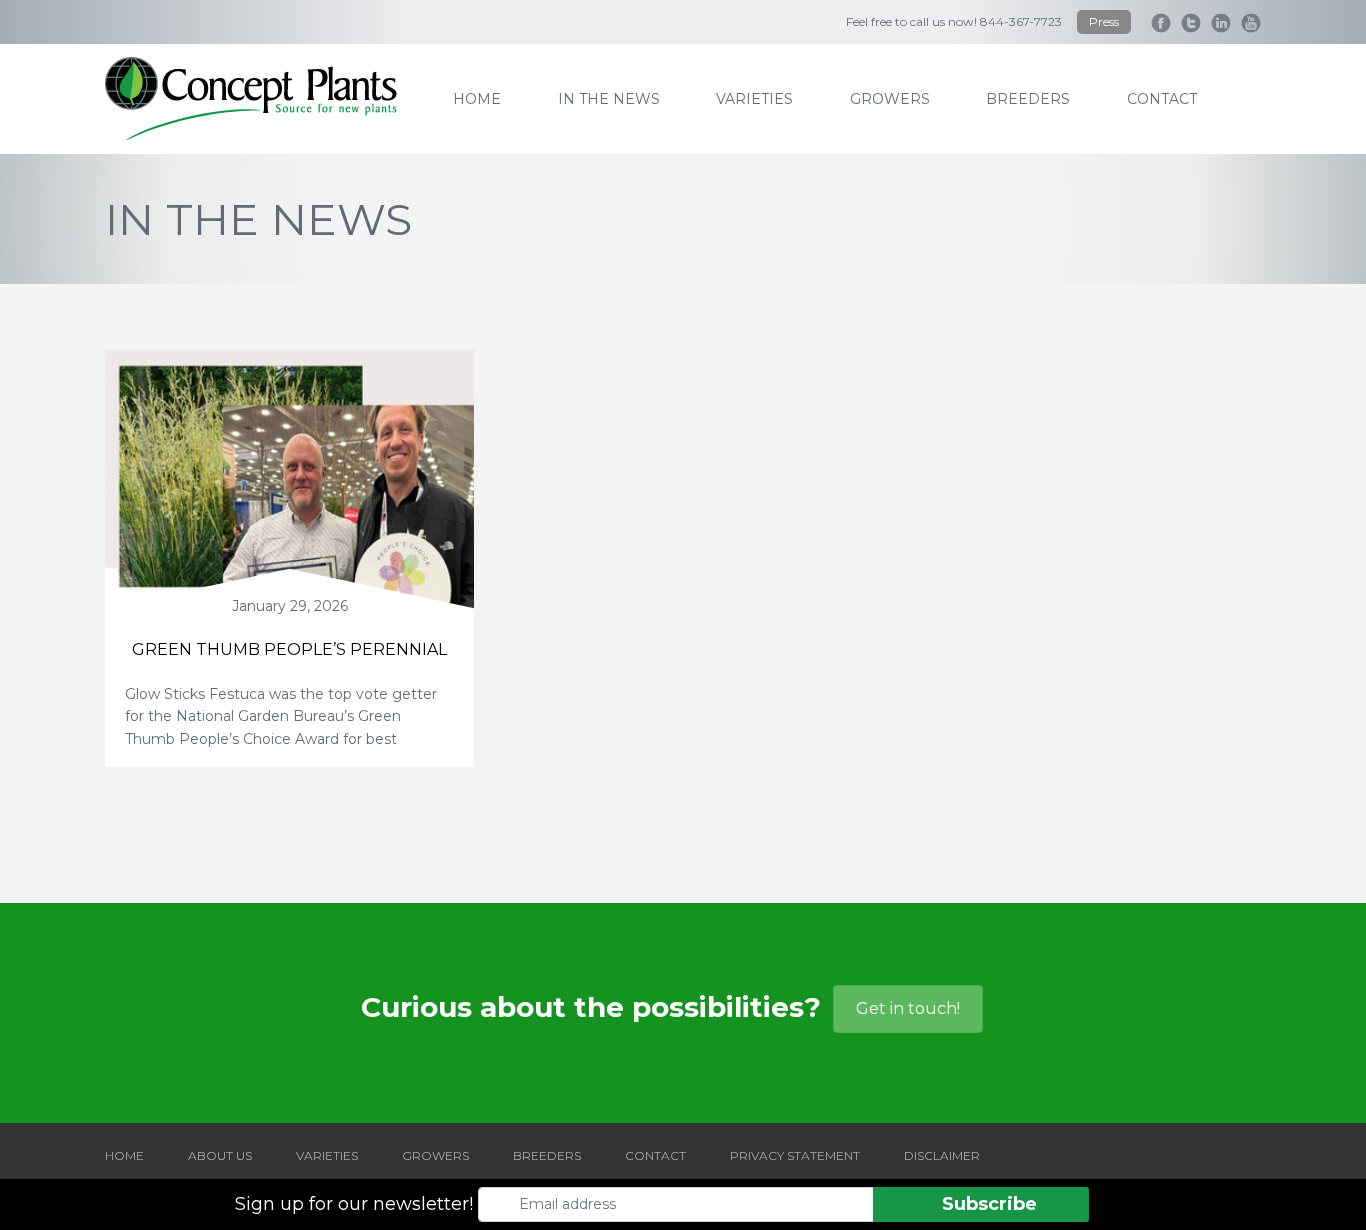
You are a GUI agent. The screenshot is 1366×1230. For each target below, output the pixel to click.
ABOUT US (220, 1155)
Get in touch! (908, 1008)
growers (890, 99)
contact (1162, 99)
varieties (754, 99)
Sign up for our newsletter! (354, 1204)
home (477, 99)
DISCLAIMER (942, 1155)
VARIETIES (327, 1155)
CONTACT (655, 1155)
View (289, 500)
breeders (1028, 99)
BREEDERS (547, 1155)
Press (1104, 21)
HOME (124, 1155)
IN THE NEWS (609, 99)
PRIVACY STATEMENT (795, 1155)
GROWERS (435, 1155)
